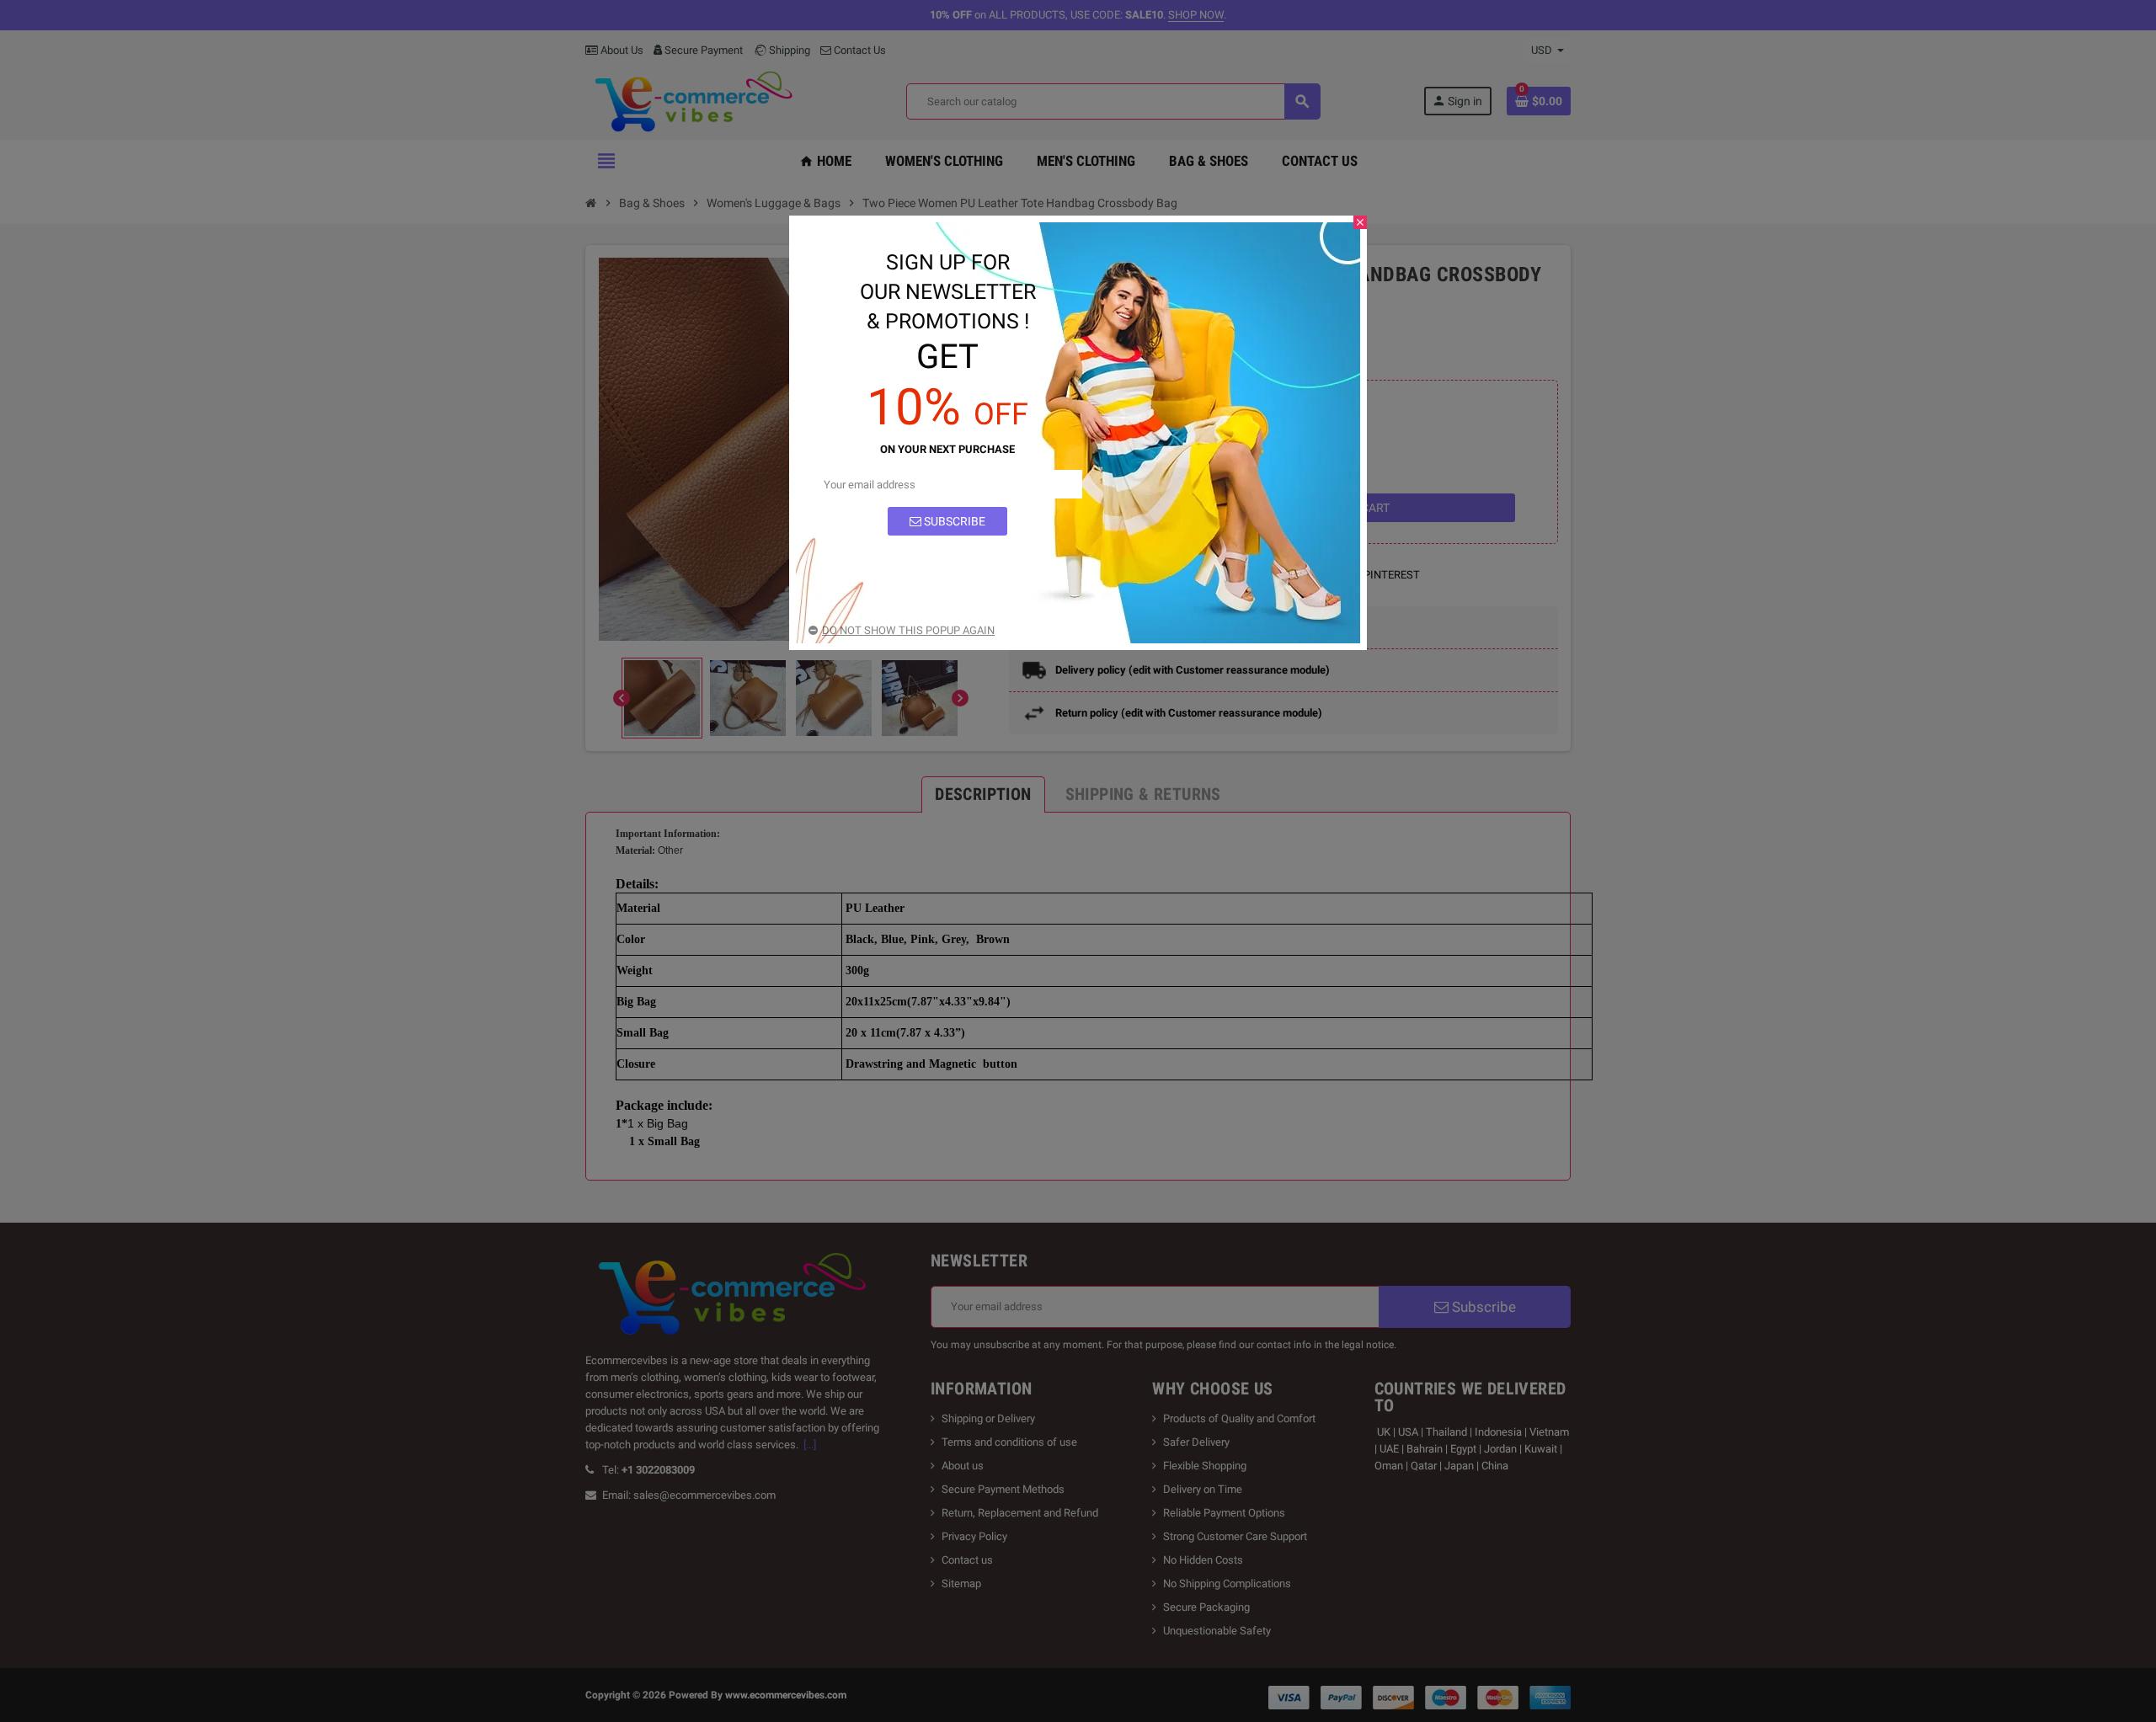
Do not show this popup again (908, 630)
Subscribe (953, 521)
